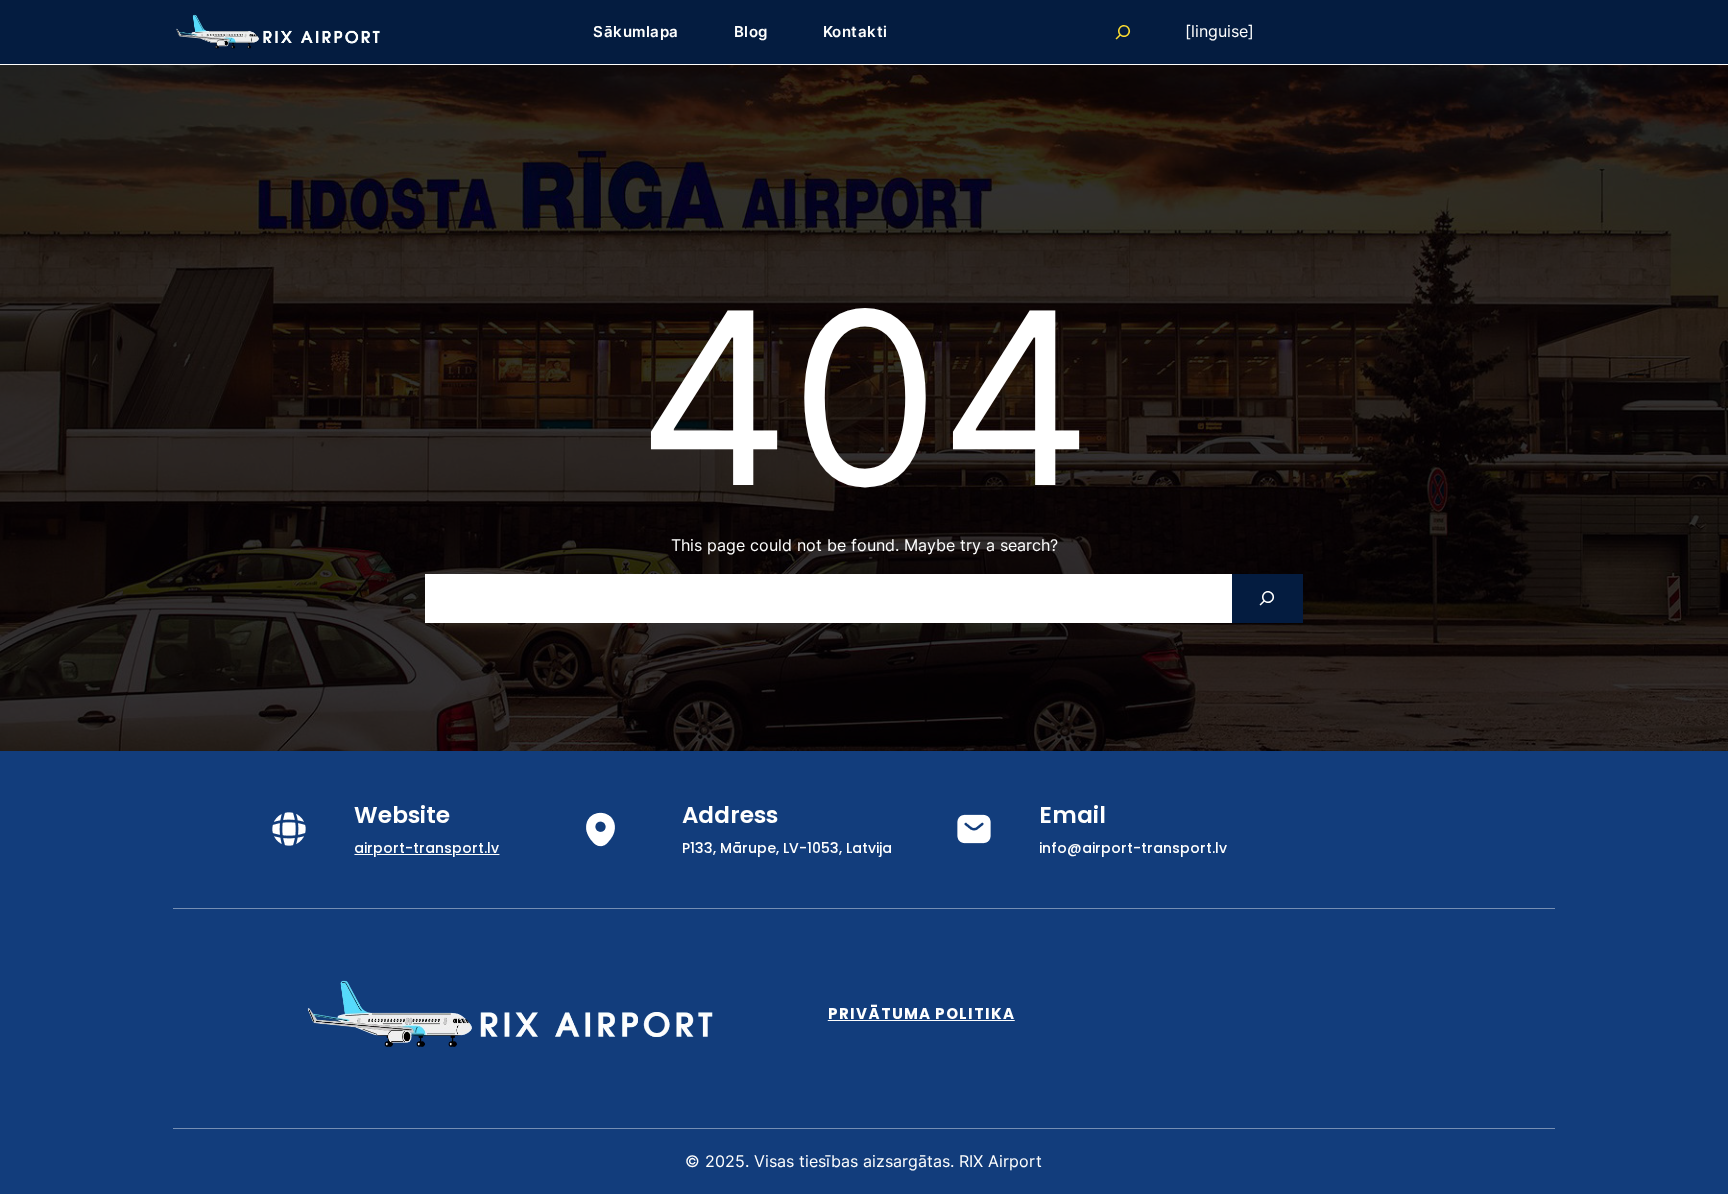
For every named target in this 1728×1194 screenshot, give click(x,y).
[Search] (1267, 598)
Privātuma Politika (921, 1013)
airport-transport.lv (426, 848)
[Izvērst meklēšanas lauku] (1123, 32)
